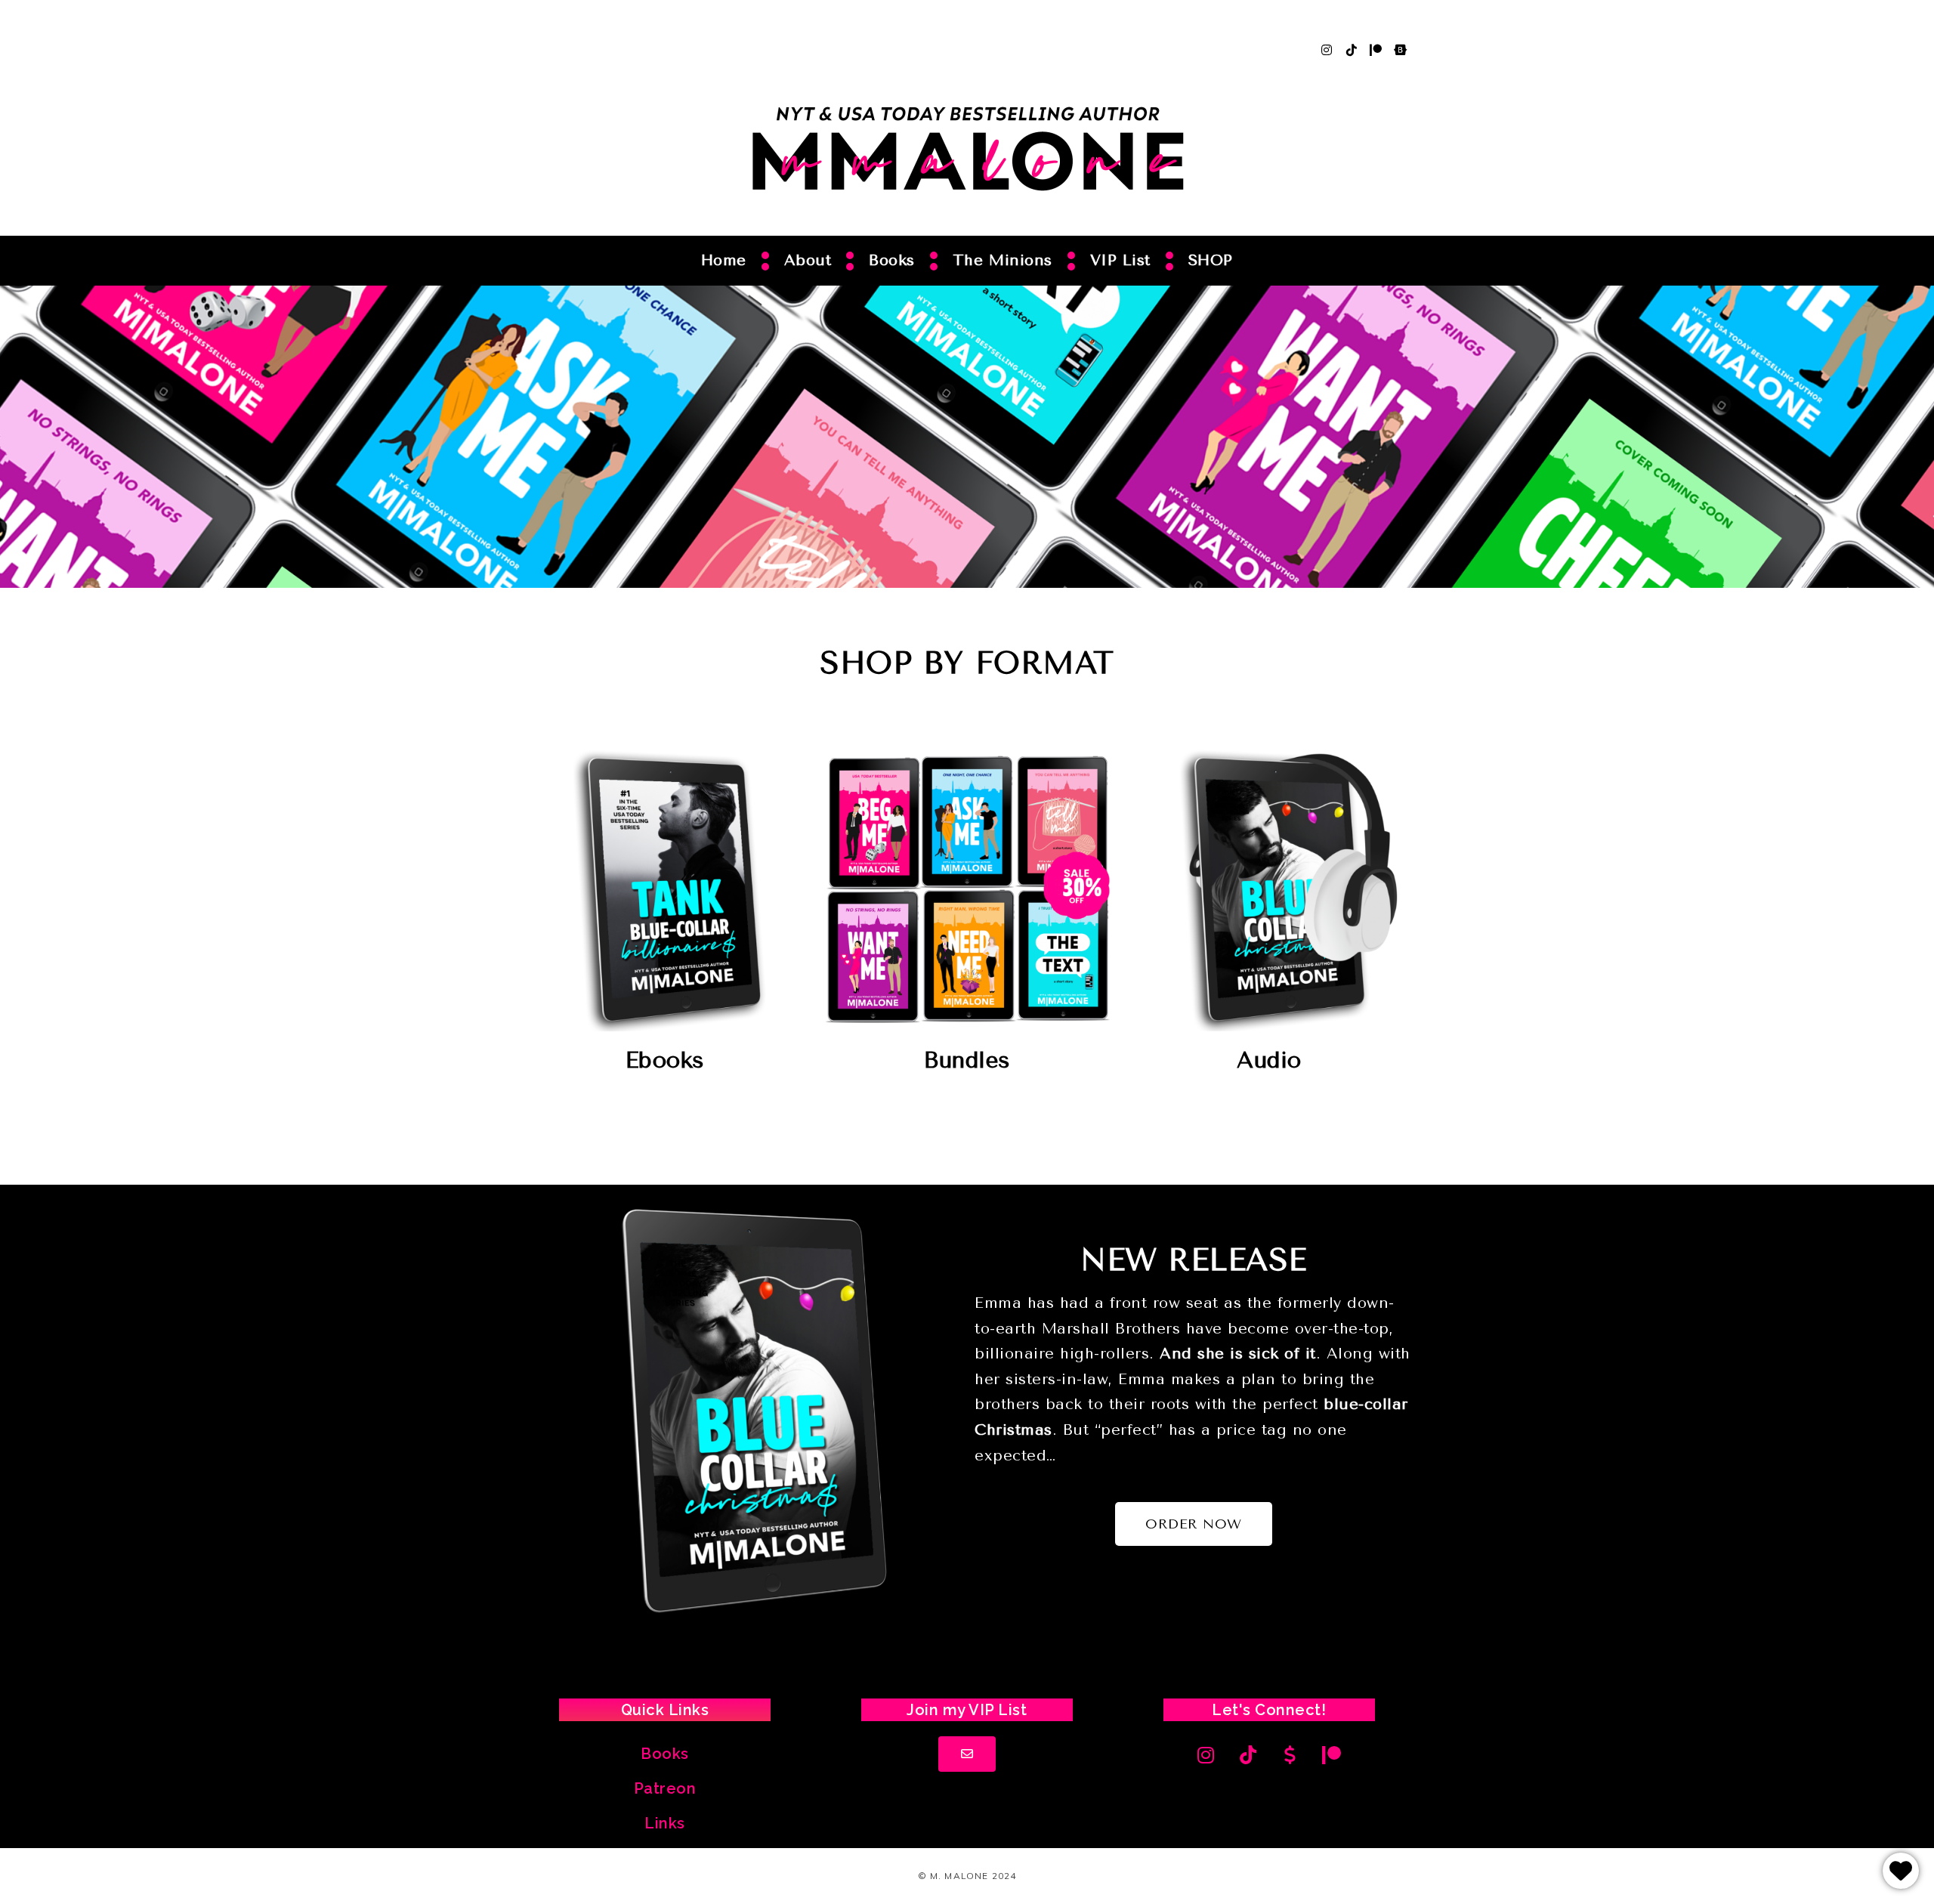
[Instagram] (1327, 50)
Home (724, 260)
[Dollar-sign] (1290, 1755)
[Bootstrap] (1401, 50)
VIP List (1120, 260)
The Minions (1003, 260)
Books (892, 260)
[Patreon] (1376, 50)
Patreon (665, 1788)
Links (665, 1823)
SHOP (1211, 260)
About (808, 260)
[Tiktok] (1352, 50)
